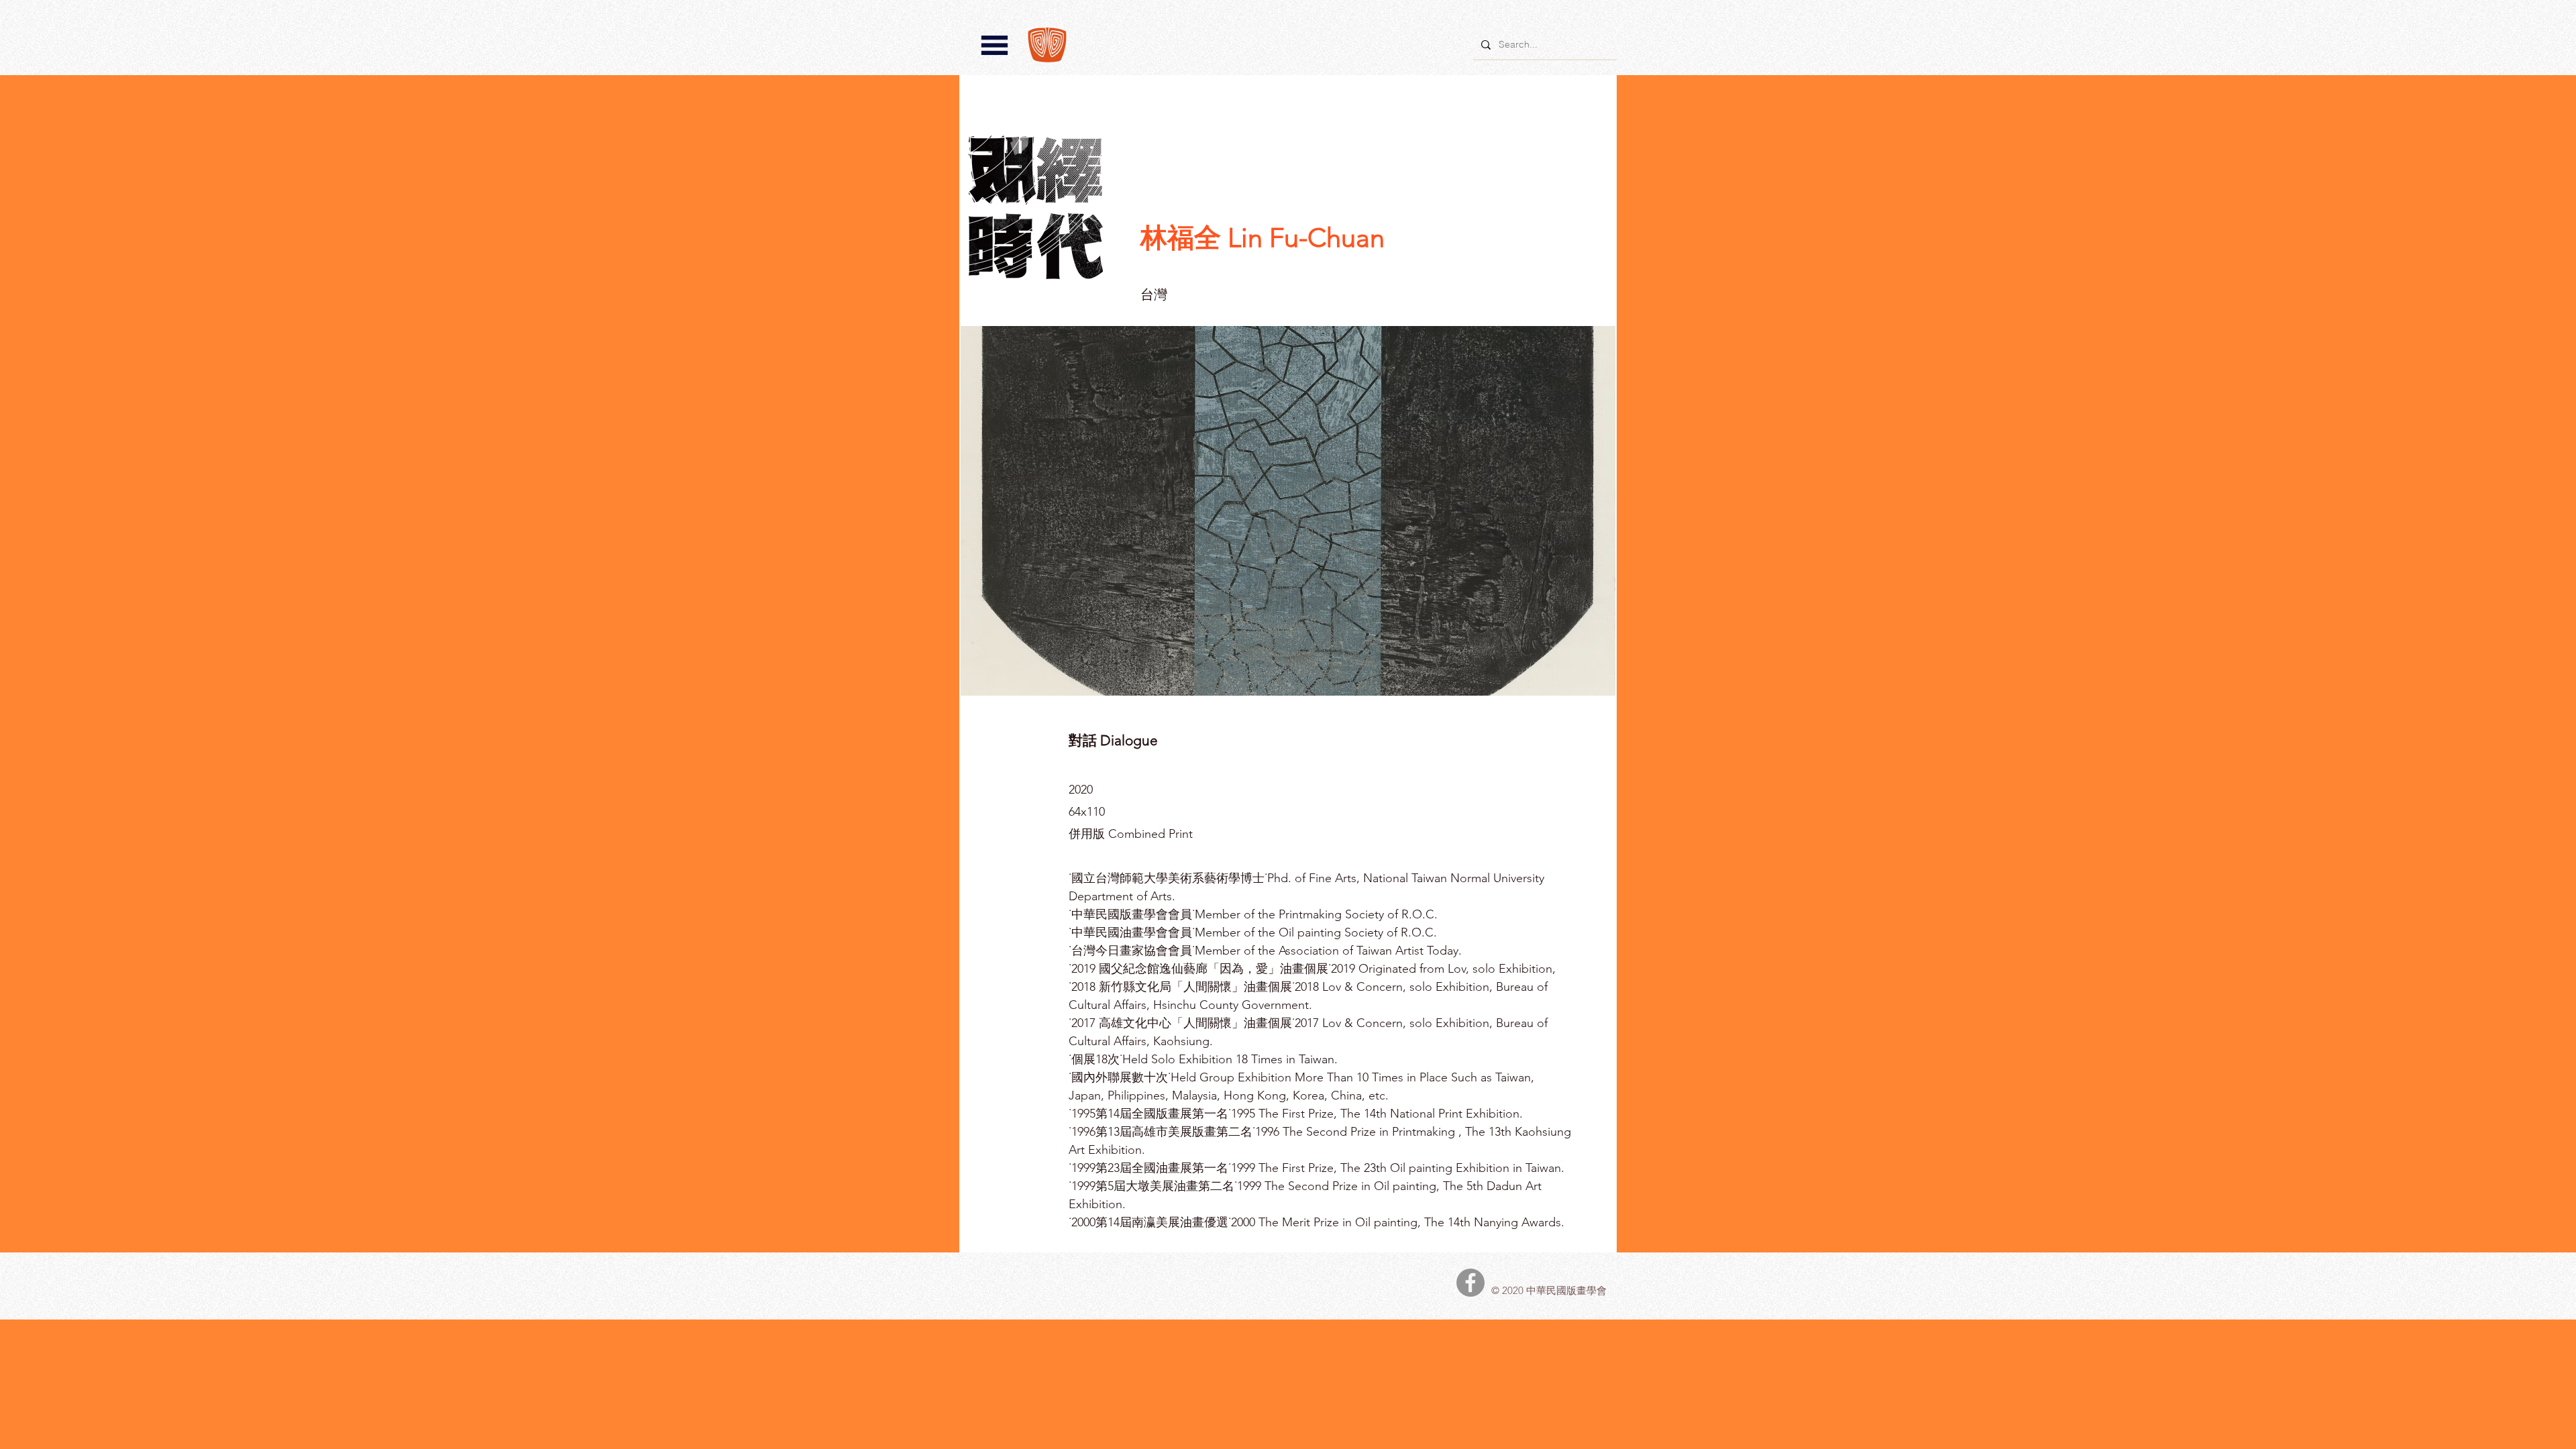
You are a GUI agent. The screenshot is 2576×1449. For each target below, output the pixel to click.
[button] (995, 45)
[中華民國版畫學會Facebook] (1470, 1283)
